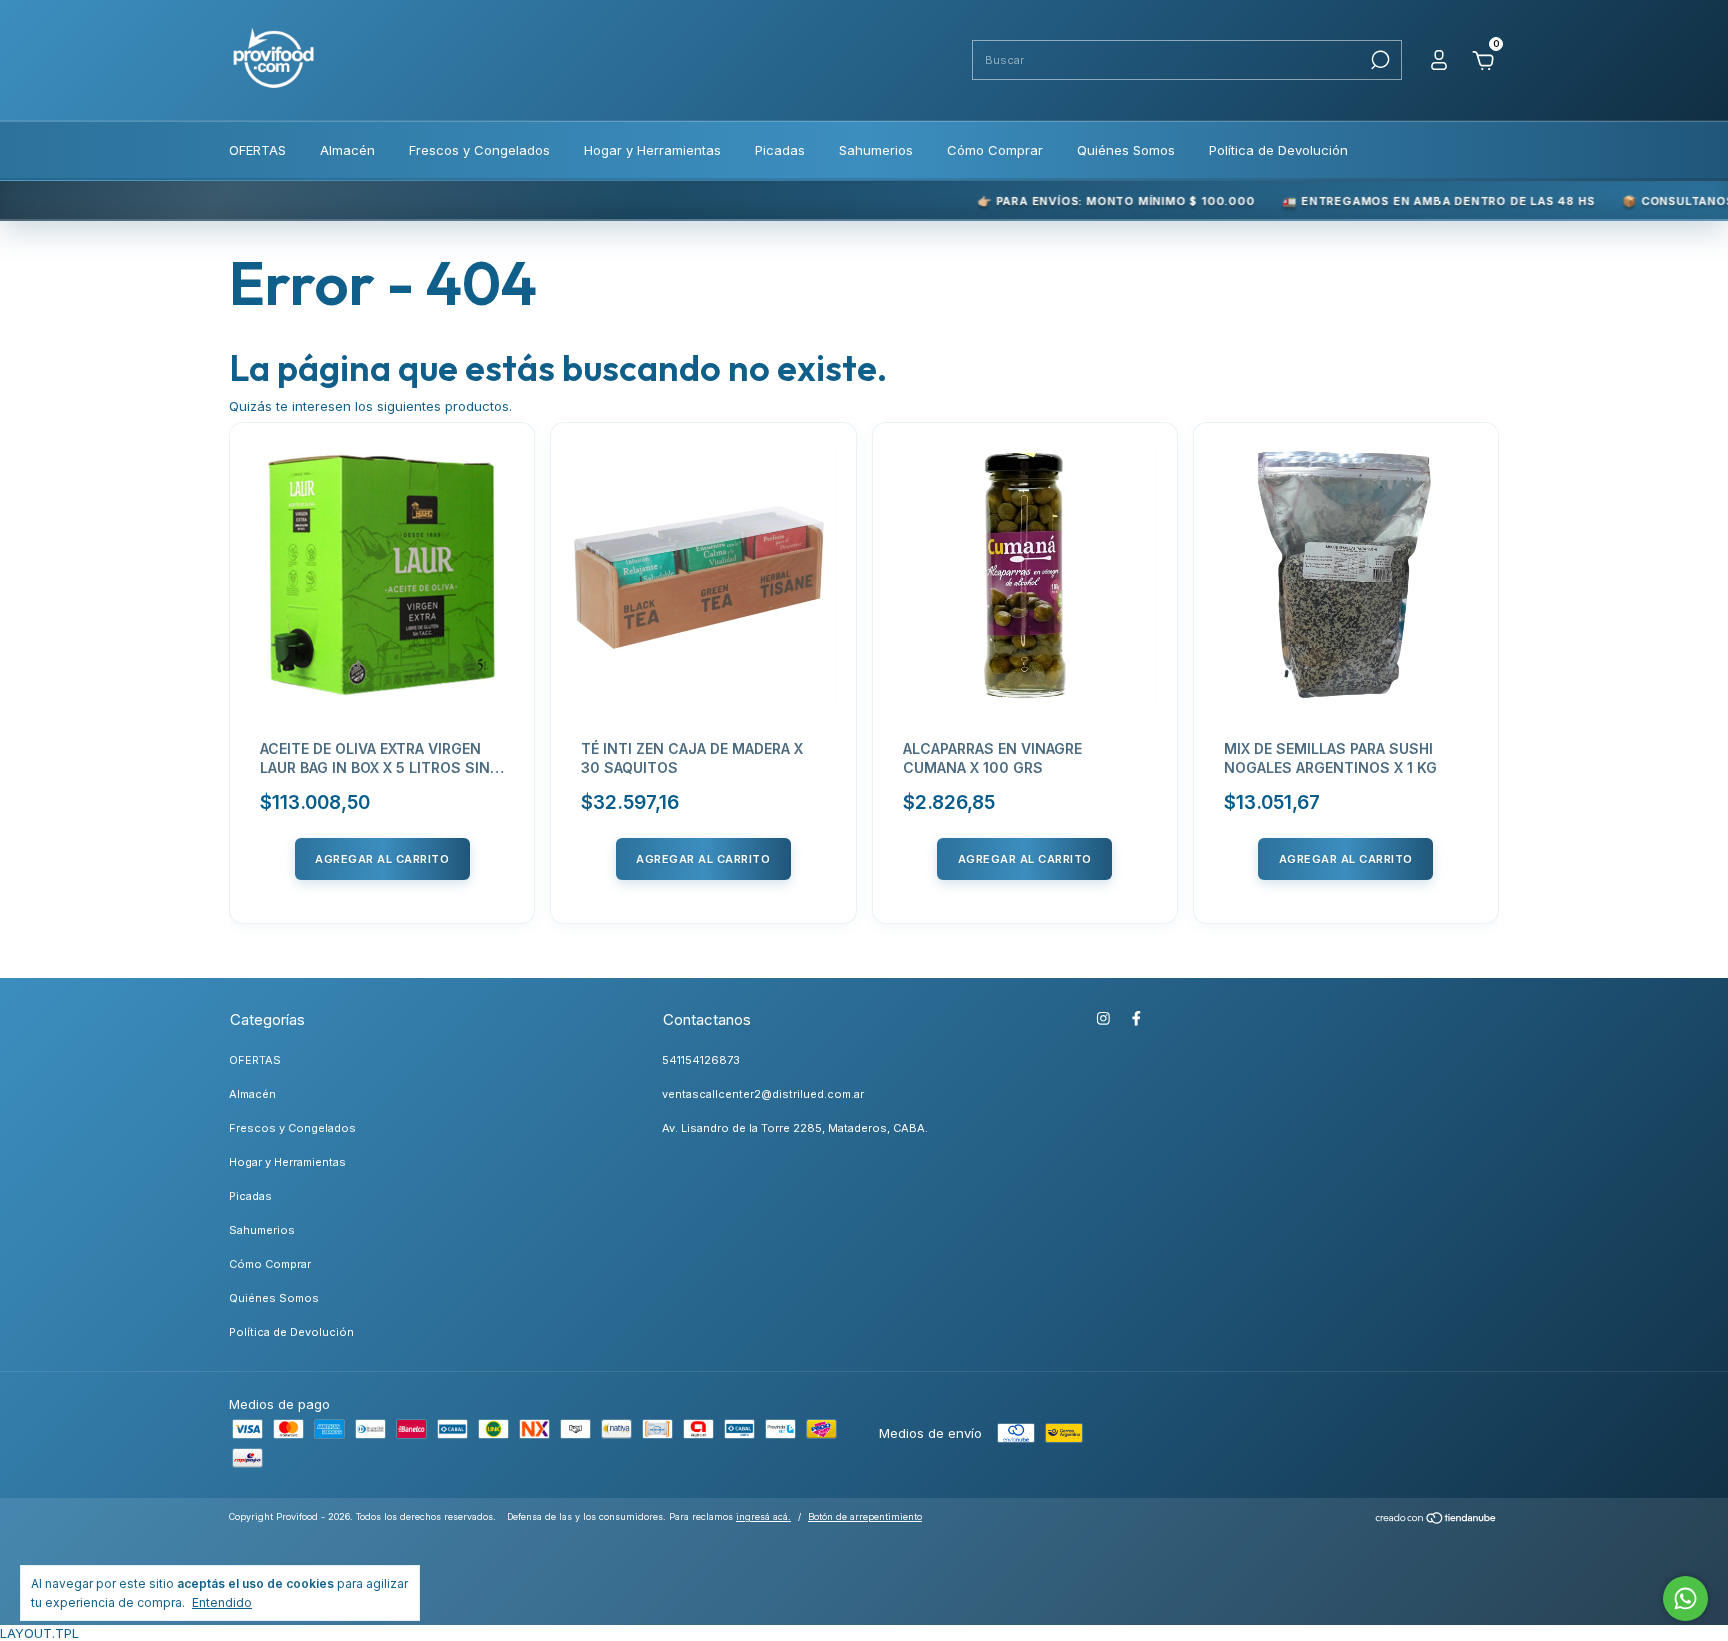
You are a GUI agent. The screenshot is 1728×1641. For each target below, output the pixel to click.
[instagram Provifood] (1103, 1018)
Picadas (780, 150)
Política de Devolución (1278, 150)
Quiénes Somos (1126, 150)
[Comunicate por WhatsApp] (1685, 1598)
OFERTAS (257, 150)
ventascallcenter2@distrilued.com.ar (763, 1094)
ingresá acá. (763, 1516)
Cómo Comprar (995, 150)
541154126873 (701, 1060)
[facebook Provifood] (1136, 1018)
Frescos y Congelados (479, 150)
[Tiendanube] (1436, 1520)
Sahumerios (876, 150)
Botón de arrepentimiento (865, 1516)
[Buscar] (1378, 60)
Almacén (347, 150)
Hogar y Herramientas (652, 150)
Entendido (222, 1602)
